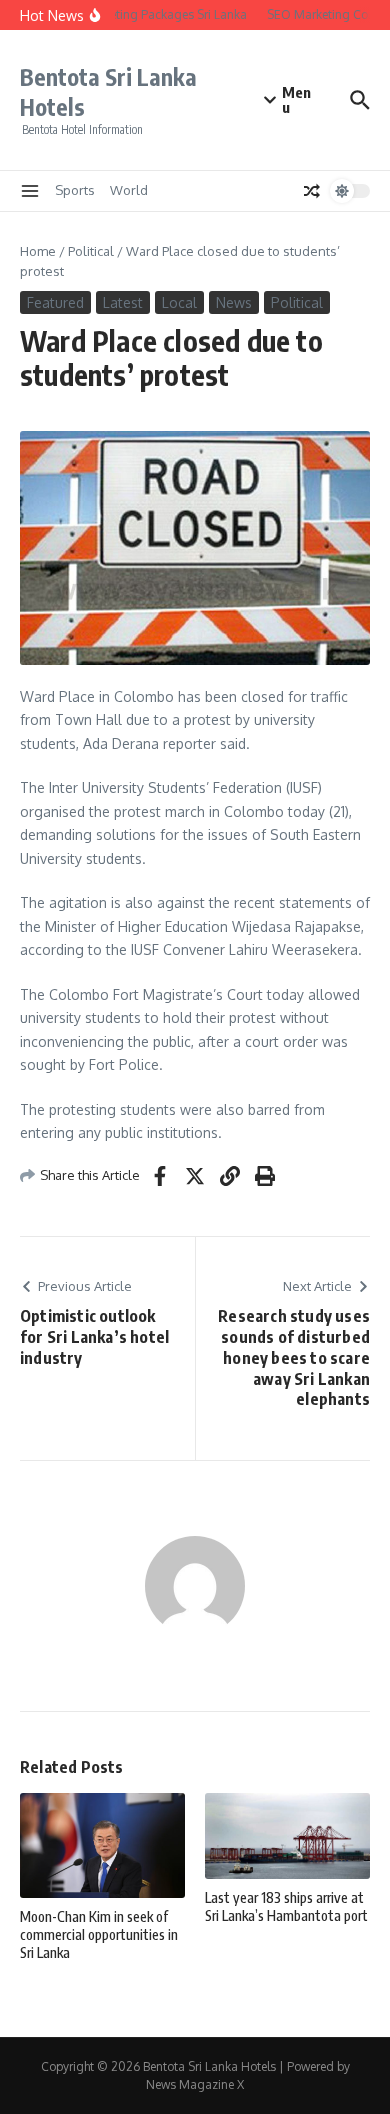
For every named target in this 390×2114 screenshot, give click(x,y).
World (129, 190)
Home (38, 251)
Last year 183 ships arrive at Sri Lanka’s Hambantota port (286, 1906)
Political (91, 251)
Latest (123, 302)
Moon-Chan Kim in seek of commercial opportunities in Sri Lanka (99, 1934)
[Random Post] (312, 191)
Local (179, 302)
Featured (55, 302)
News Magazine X (195, 2084)
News (234, 302)
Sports (75, 190)
